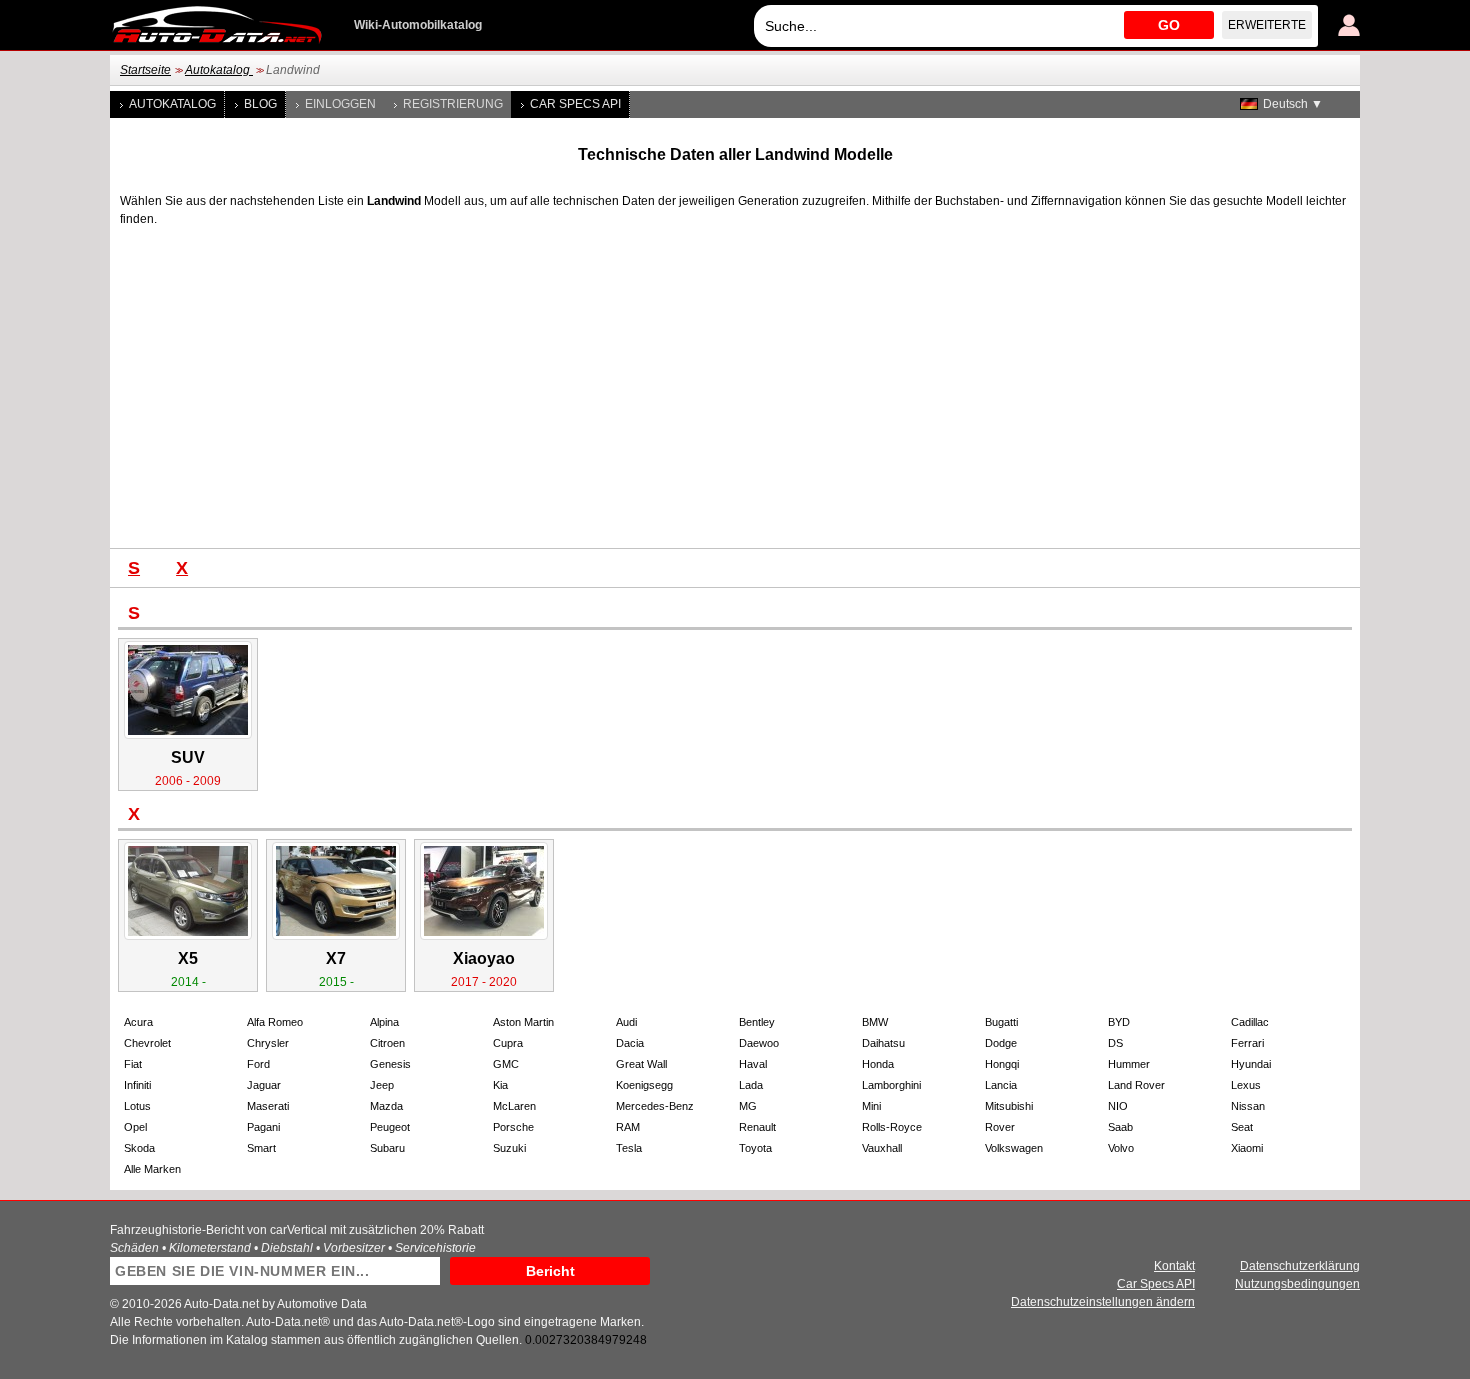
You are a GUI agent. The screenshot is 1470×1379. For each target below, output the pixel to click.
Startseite (145, 70)
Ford (258, 1064)
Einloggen (340, 104)
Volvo (1121, 1148)
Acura (138, 1022)
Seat (1242, 1127)
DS (1115, 1043)
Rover (1000, 1127)
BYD (1119, 1022)
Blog (260, 104)
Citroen (387, 1043)
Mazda (386, 1106)
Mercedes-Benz (655, 1106)
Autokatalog (219, 70)
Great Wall (641, 1064)
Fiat (133, 1064)
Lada (751, 1085)
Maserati (268, 1106)
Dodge (1001, 1043)
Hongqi (1002, 1064)
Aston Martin (523, 1022)
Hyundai (1251, 1064)
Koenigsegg (644, 1085)
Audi (626, 1022)
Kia (500, 1085)
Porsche (513, 1127)
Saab (1120, 1127)
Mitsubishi (1009, 1106)
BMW (875, 1022)
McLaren (514, 1106)
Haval (753, 1064)
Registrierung (453, 104)
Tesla (629, 1148)
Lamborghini (891, 1085)
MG (748, 1106)
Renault (757, 1127)
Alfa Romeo (275, 1022)
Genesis (390, 1064)
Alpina (384, 1022)
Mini (871, 1106)
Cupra (508, 1043)
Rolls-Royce (892, 1127)
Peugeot (390, 1127)
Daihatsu (883, 1043)
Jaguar (264, 1085)
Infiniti (137, 1085)
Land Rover (1136, 1085)
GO (1169, 25)
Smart (261, 1148)
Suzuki (509, 1148)
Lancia (1001, 1085)
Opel (135, 1127)
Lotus (137, 1106)
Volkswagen (1014, 1148)
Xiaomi (1247, 1148)
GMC (506, 1064)
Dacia (630, 1043)
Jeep (382, 1085)
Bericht (550, 1271)
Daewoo (759, 1043)
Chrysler (268, 1043)
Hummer (1129, 1064)
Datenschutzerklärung (1300, 1266)
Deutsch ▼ (1293, 104)
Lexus (1246, 1085)
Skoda (139, 1148)
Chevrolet (147, 1043)
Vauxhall (882, 1148)
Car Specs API (575, 104)
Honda (878, 1064)
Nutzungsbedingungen (1297, 1284)
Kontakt (1174, 1266)
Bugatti (1001, 1022)
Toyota (755, 1148)
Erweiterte (1267, 25)
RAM (628, 1127)
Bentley (757, 1022)
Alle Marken (152, 1169)
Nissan (1248, 1106)
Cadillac (1250, 1022)
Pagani (263, 1127)
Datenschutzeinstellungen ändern (1103, 1302)
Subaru (387, 1148)
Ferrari (1247, 1043)
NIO (1118, 1106)
